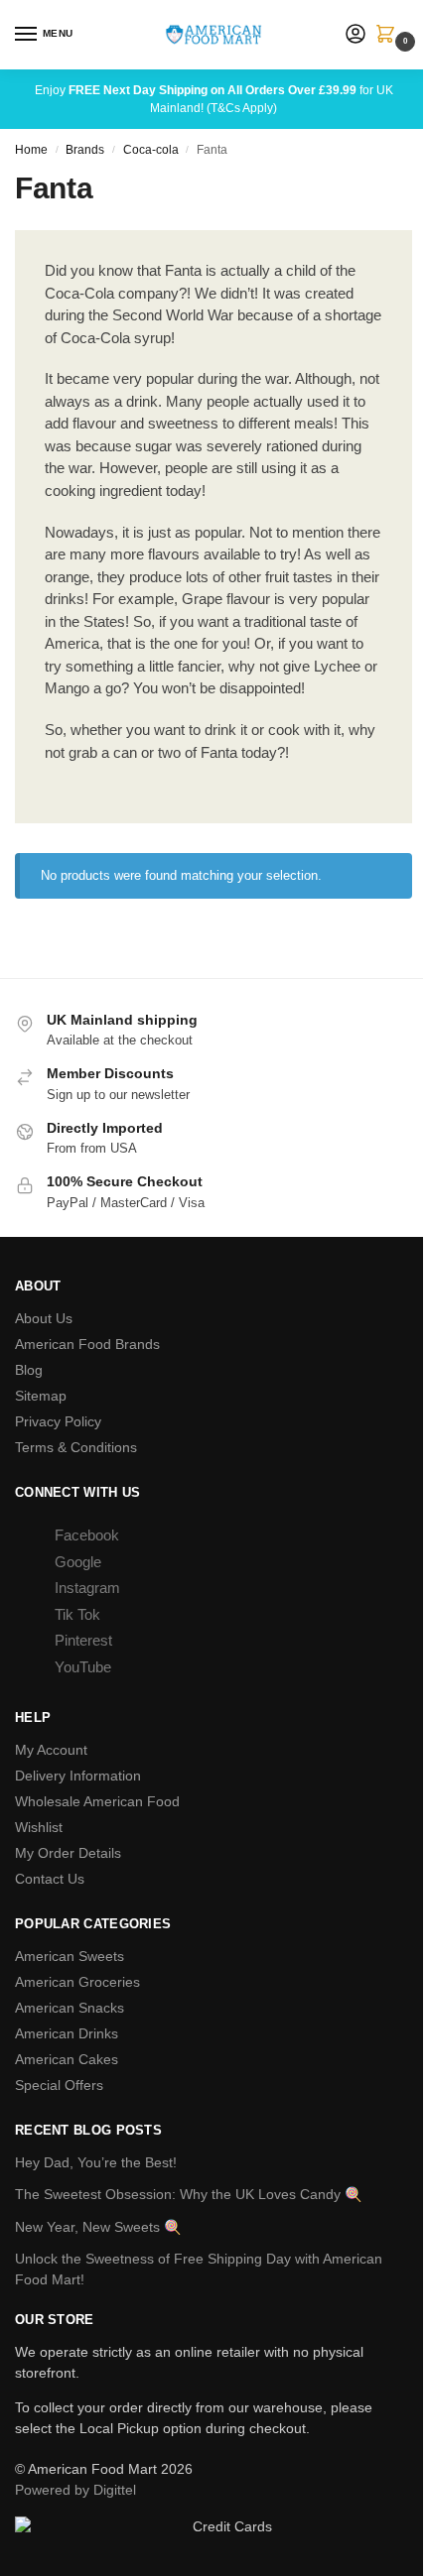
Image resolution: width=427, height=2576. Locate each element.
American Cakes (67, 2059)
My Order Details (68, 1853)
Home (31, 150)
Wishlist (39, 1827)
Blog (29, 1370)
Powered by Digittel (75, 2490)
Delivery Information (78, 1776)
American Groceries (77, 1982)
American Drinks (67, 2033)
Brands (85, 150)
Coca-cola (151, 150)
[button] (389, 36)
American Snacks (70, 2008)
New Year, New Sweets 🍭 (98, 2227)
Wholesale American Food (97, 1801)
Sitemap (41, 1396)
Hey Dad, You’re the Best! (96, 2162)
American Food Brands (87, 1344)
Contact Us (50, 1879)
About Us (44, 1318)
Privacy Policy (58, 1421)
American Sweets (70, 1956)
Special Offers (59, 2085)
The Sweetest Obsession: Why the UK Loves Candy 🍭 (188, 2194)
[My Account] (356, 35)
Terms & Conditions (76, 1447)
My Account (51, 1750)
